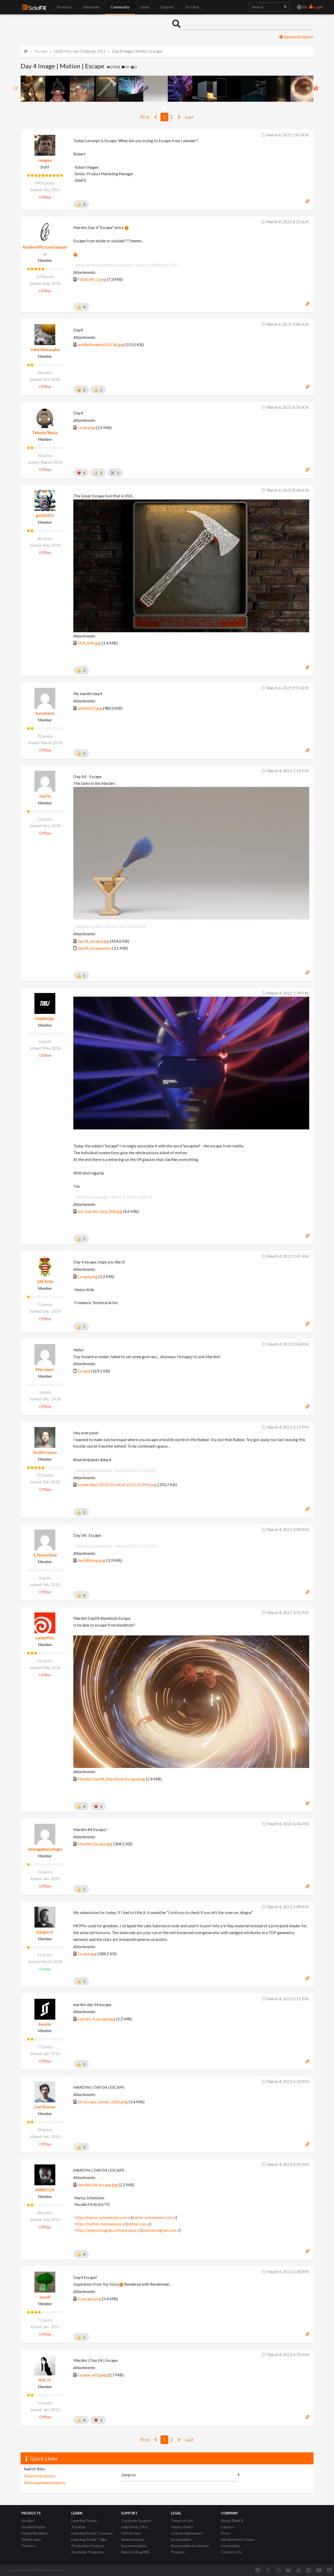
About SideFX (232, 2521)
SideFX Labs (31, 2539)
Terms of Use (182, 2521)
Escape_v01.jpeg (92, 2375)
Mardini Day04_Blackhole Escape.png (111, 1779)
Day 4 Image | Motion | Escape (137, 51)
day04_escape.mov (94, 948)
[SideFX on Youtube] (319, 2570)
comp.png (86, 427)
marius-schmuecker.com (152, 2217)
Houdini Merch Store (238, 2539)
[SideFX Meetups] (299, 2570)
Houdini (28, 2521)
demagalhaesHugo (45, 1849)
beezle (45, 2024)
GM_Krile (45, 1281)
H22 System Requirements (133, 2536)
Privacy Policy (182, 2527)
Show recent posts (40, 2476)
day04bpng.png (91, 1560)
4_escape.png (89, 2299)
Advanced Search (298, 37)
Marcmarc (45, 1369)
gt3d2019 (45, 515)
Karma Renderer (35, 2533)
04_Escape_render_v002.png (103, 2102)
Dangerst (45, 1932)
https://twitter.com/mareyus (98, 2224)
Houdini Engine (34, 2527)
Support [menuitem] (167, 7)
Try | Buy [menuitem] (192, 7)
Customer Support (136, 2521)
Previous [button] (15, 89)
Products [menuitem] (64, 7)
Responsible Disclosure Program (190, 2549)
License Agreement (187, 2533)
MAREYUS (45, 2190)
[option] (33, 89)
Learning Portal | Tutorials (85, 2524)
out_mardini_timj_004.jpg (100, 1211)
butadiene (45, 713)
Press (225, 2533)
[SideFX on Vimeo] (308, 2570)
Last (189, 117)
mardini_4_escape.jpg (96, 2019)
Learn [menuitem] (145, 7)
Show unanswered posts (44, 2483)
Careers (227, 2527)
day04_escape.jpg (93, 941)
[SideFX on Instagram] (278, 2570)
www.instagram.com (159, 2230)
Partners (29, 2546)
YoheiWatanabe (45, 350)
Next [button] (316, 89)
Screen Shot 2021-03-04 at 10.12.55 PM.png (117, 1485)
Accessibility (181, 2539)
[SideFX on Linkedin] (329, 2570)
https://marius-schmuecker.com (101, 2217)
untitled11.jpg (90, 708)
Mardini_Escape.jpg (95, 1844)
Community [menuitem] (120, 7)
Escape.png (87, 1276)
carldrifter (45, 1638)
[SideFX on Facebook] (258, 2570)
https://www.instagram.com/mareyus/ (106, 2230)
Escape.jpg (87, 1954)
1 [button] (163, 108)
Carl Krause (45, 2107)
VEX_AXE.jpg (89, 643)
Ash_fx (45, 2380)
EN (304, 7)
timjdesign (45, 1018)
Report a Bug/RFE (136, 2552)
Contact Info (231, 2552)
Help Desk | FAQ (135, 2527)
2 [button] (167, 108)
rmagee (45, 160)
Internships (230, 2546)
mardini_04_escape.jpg (97, 2185)
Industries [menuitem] (91, 7)
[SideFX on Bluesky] (288, 2570)
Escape (84, 1371)
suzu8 (45, 2297)
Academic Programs (87, 2552)
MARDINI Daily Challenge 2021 (80, 51)
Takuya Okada (45, 432)
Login (318, 7)
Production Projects (88, 2546)
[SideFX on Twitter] (268, 2570)
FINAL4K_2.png (92, 279)
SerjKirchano (45, 1452)
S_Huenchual (45, 1555)
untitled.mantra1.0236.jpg (100, 344)
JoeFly (45, 796)
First (145, 117)
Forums (41, 51)
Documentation (134, 2546)
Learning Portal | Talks (89, 2539)
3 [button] (171, 108)
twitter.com (137, 2224)
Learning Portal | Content (92, 2533)
